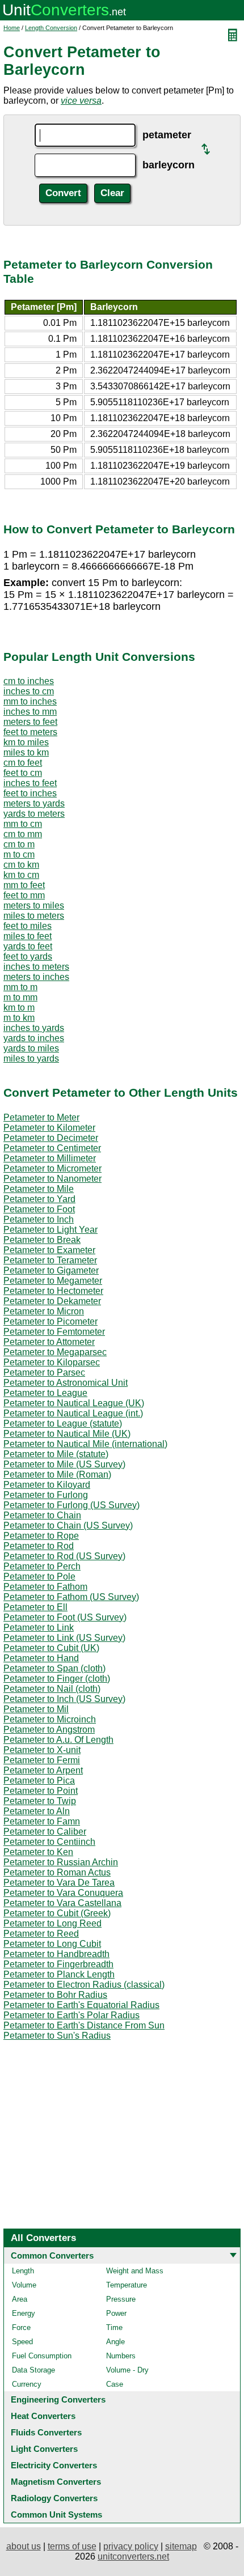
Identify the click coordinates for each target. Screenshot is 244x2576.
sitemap (181, 2546)
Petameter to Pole (39, 1576)
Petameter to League (45, 1393)
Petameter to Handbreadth (56, 1954)
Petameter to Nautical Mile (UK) (67, 1434)
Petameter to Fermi (42, 1760)
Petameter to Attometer (49, 1342)
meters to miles (34, 905)
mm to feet (24, 885)
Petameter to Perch (42, 1566)
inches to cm (29, 691)
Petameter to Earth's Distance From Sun (84, 2025)
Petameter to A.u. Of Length (58, 1740)
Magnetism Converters (56, 2482)
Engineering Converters (58, 2399)
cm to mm (23, 834)
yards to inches (34, 1038)
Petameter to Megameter (53, 1281)
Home (12, 28)
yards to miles (31, 1048)
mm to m (20, 987)
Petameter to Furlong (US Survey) (71, 1505)
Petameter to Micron (44, 1311)
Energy (24, 2313)
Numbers (121, 2356)
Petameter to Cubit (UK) (51, 1648)
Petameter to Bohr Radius (55, 1995)
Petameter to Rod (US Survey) (64, 1556)
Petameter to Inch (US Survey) (64, 1699)
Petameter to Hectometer (53, 1291)
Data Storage (33, 2370)
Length (23, 2271)
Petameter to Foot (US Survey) (65, 1617)
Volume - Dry (127, 2370)
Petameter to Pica (39, 1781)
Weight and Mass (135, 2271)
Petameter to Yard (39, 1199)
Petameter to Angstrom (49, 1730)
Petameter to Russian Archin (61, 1862)
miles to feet (28, 936)
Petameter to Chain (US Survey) (68, 1525)
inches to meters (36, 967)
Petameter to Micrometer (52, 1168)
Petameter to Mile (39, 1189)
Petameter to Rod (39, 1546)
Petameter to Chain (42, 1515)
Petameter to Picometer (51, 1321)
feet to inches (30, 793)
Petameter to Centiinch (49, 1842)
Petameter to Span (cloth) (54, 1668)
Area (20, 2299)
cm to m (19, 844)
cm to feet (23, 763)
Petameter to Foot (39, 1209)
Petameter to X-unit (42, 1750)
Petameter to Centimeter (52, 1148)
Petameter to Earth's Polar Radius (71, 2015)
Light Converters (44, 2449)
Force (21, 2327)
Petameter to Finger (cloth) (57, 1679)
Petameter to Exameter (49, 1250)
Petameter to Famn (42, 1821)
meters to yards (34, 803)
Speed (22, 2342)
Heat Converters (43, 2416)
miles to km (26, 752)
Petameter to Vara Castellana (62, 1903)
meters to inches (36, 977)
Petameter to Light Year (51, 1230)
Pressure (121, 2299)
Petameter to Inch (39, 1219)
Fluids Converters (46, 2432)
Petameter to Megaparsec (55, 1352)
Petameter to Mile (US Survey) (64, 1464)
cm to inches (29, 681)
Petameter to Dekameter (52, 1301)
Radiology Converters (54, 2498)
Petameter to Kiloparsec (52, 1362)
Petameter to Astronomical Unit (66, 1383)
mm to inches (30, 701)
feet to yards (28, 956)
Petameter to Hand (41, 1658)
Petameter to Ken (38, 1852)
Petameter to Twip (40, 1801)
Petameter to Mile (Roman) (57, 1474)
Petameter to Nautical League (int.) (73, 1413)
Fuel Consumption (42, 2356)
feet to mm (24, 895)
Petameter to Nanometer (52, 1179)
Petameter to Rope (41, 1536)
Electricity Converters (54, 2465)
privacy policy (131, 2546)
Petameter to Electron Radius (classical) (84, 1985)
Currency (27, 2384)
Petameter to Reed (41, 1934)
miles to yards (31, 1058)
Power (116, 2313)
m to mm (20, 997)
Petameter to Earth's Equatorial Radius (81, 2005)
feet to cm (23, 773)
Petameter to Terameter (50, 1260)
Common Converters (52, 2255)
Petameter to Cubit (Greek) (57, 1913)
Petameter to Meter (41, 1117)
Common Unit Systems (56, 2515)
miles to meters (34, 916)
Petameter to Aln (37, 1811)
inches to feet (30, 783)
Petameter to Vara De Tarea (59, 1883)
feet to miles (28, 926)
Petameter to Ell (35, 1607)
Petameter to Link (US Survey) (64, 1638)
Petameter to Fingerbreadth (58, 1964)
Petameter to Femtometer (54, 1332)
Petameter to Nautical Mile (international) (85, 1444)
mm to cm (23, 824)
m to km (19, 1018)
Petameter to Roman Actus (57, 1872)
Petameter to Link (39, 1627)
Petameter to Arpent (43, 1770)
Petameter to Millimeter (50, 1158)
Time (114, 2327)
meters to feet (30, 722)
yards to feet (28, 946)
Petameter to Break (42, 1240)
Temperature (127, 2285)
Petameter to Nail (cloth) (52, 1689)
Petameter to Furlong (46, 1495)
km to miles (26, 742)
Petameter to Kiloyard (47, 1485)
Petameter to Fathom (45, 1587)
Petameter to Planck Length (59, 1974)
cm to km (21, 865)
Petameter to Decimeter (51, 1138)
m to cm (19, 854)
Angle (115, 2342)
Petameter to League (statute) (63, 1423)
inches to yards (34, 1028)
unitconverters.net (133, 2556)
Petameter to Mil (36, 1709)
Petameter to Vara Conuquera (63, 1893)
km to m (19, 1007)
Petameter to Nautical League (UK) (74, 1403)
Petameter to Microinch (50, 1719)
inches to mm (30, 712)
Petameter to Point (41, 1791)
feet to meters (30, 732)
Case (115, 2384)
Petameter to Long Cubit (52, 1944)
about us (24, 2546)
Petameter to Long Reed (52, 1923)
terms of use (72, 2546)
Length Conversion (51, 28)
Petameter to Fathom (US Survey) (71, 1597)
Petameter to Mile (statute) (56, 1454)
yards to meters (34, 814)
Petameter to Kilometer (49, 1128)
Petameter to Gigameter (51, 1270)
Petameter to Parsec (44, 1372)
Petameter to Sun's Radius (57, 2036)
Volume (24, 2285)
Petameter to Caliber (45, 1832)
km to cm (21, 875)
